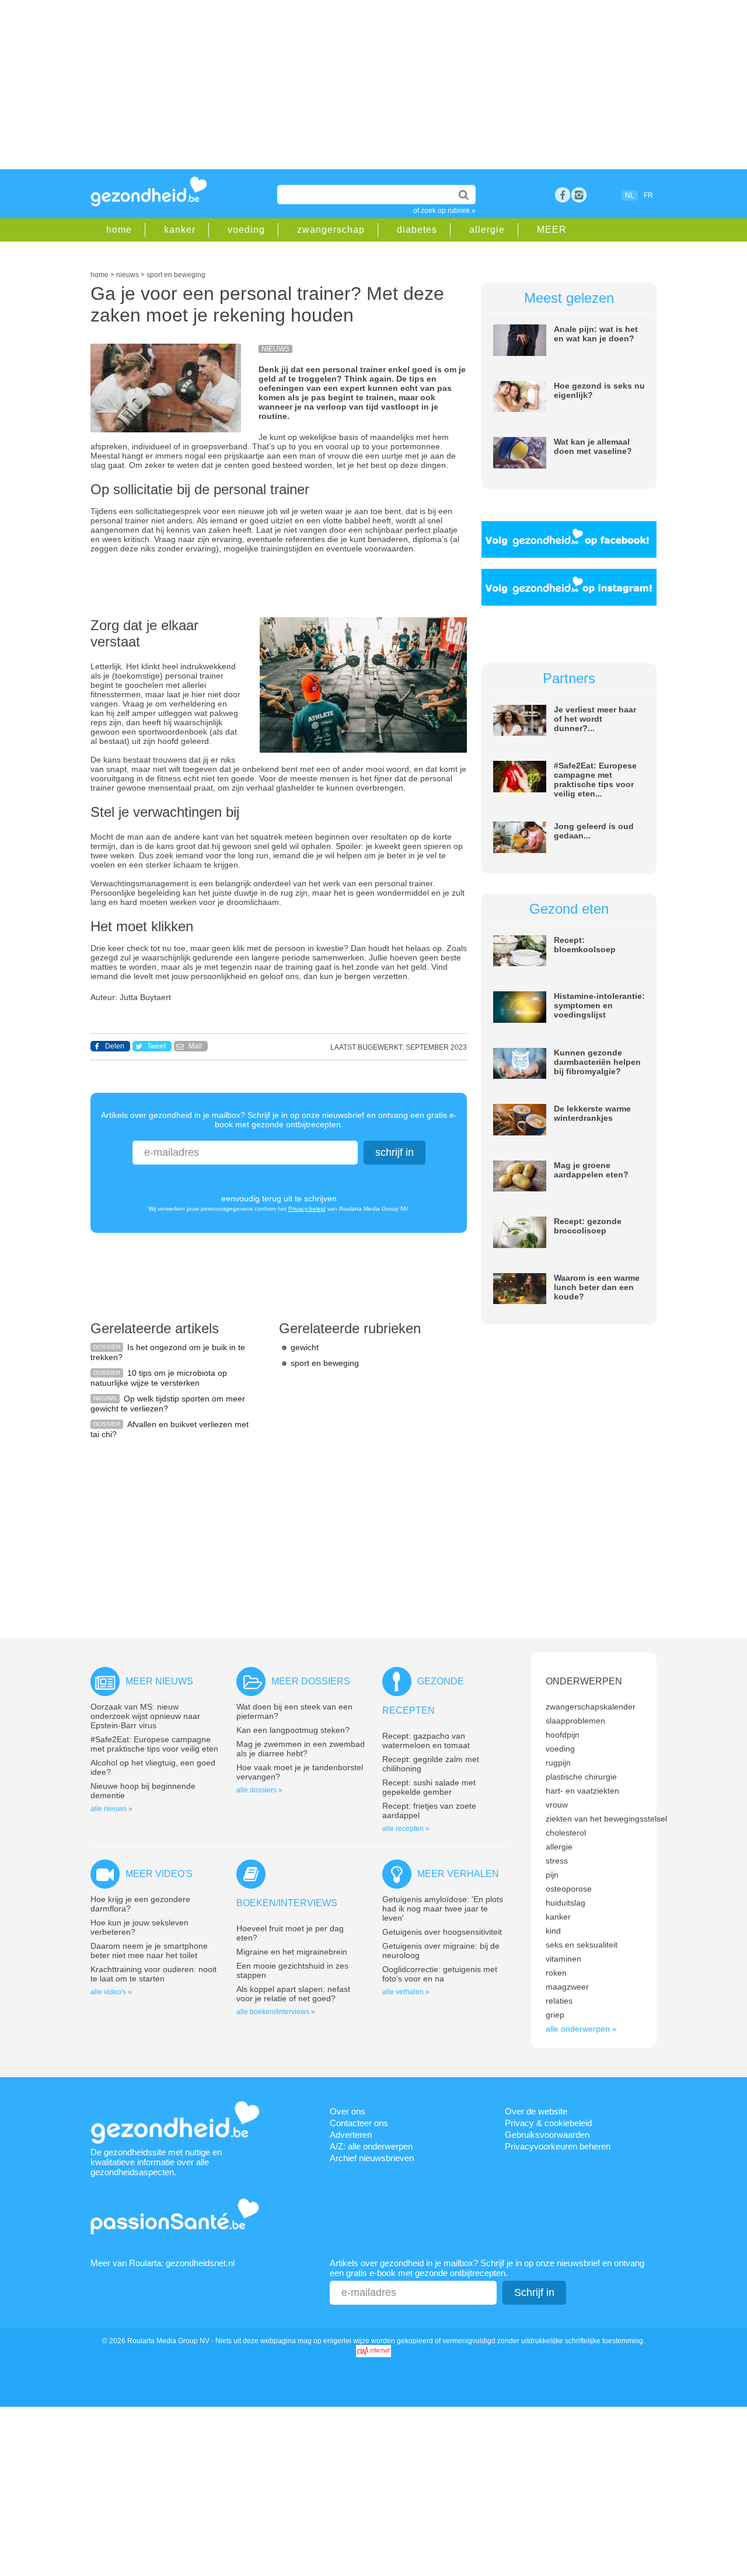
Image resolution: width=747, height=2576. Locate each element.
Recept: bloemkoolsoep (585, 945)
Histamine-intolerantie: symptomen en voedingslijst (599, 1005)
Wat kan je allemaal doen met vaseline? (593, 446)
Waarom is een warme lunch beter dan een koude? (597, 1287)
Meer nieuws (159, 1681)
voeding (246, 230)
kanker (180, 230)
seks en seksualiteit (582, 1945)
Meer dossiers (311, 1681)
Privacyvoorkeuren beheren (558, 2146)
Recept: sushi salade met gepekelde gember (429, 1787)
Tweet (156, 1046)
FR (648, 195)
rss (579, 195)
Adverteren (351, 2135)
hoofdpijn (563, 1735)
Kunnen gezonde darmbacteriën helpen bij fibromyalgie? (597, 1062)
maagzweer (567, 1987)
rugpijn (558, 1763)
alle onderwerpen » (581, 2029)
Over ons (348, 2111)
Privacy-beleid (307, 1209)
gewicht (305, 1347)
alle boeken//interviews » (276, 2012)
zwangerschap (331, 230)
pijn (552, 1875)
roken (556, 1973)
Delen (115, 1046)
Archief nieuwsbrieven (372, 2158)
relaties (559, 2001)
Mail (195, 1046)
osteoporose (569, 1889)
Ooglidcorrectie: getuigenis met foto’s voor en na (440, 1974)
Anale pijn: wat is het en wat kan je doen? (596, 334)
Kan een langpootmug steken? (293, 1730)
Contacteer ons (359, 2123)
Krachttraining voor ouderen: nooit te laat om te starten (153, 1974)
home (119, 230)
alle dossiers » (259, 1790)
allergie (487, 230)
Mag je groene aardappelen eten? (591, 1170)
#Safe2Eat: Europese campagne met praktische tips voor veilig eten (154, 1744)
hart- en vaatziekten (582, 1791)
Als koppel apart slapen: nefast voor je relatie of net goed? (293, 1994)
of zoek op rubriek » (444, 211)
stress (557, 1861)
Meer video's (159, 1874)
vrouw (557, 1805)
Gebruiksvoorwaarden (547, 2135)
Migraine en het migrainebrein (292, 1952)
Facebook (563, 195)
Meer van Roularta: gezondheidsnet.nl (163, 2263)
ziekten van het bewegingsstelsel (606, 1819)
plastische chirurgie (581, 1777)
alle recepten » (406, 1829)
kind (553, 1931)
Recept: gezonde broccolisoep (588, 1226)
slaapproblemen (575, 1721)
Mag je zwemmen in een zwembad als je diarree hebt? (301, 1749)
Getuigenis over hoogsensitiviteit (442, 1932)
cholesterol (566, 1833)
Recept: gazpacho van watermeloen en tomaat (426, 1740)
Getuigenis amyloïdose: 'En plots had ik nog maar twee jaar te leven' (443, 1909)
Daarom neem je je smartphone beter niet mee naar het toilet (149, 1951)
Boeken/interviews (287, 1903)
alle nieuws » (111, 1809)
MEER (552, 230)
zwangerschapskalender (591, 1707)
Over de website (536, 2111)
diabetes (417, 230)
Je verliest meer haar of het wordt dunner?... (595, 719)
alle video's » (111, 1992)
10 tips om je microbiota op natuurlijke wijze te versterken (159, 1378)
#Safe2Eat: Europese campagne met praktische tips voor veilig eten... (595, 780)
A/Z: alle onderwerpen (371, 2146)
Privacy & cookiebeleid (548, 2123)
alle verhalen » (406, 1992)
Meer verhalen (458, 1874)
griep (555, 2015)
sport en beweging (325, 1363)
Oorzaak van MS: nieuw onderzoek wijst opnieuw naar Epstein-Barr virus (145, 1716)
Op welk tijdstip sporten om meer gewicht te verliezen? (168, 1404)
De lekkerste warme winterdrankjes (592, 1113)
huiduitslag (566, 1903)
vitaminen (563, 1959)
